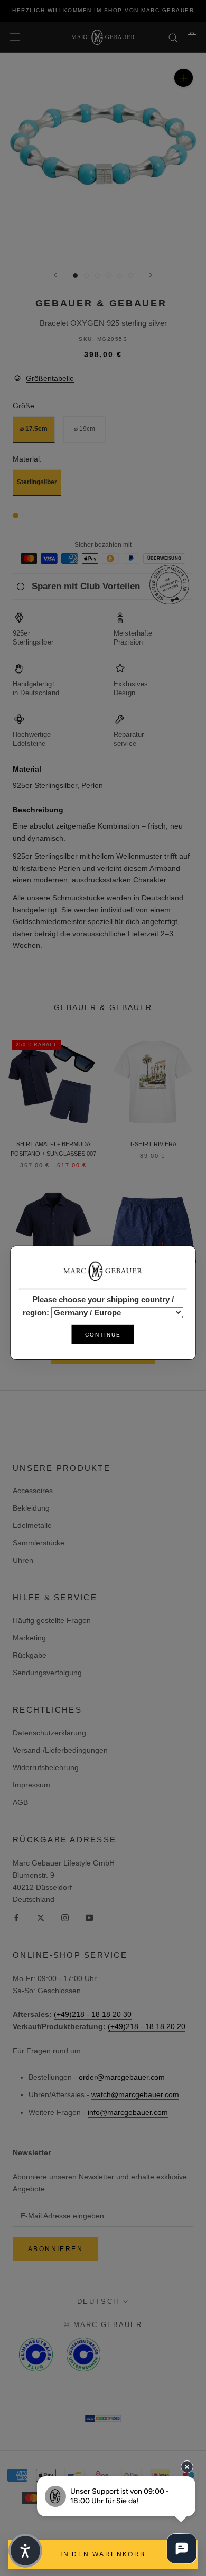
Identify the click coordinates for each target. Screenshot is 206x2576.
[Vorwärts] (151, 275)
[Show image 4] (109, 276)
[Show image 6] (131, 276)
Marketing (29, 1638)
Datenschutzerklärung (49, 1733)
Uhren (23, 1560)
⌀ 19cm (85, 429)
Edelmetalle (32, 1525)
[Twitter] (41, 1917)
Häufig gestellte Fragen (52, 1620)
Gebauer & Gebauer (101, 303)
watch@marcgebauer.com (135, 2094)
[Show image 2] (86, 276)
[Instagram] (65, 1917)
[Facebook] (16, 1917)
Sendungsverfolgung (47, 1673)
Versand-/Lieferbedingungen (60, 1750)
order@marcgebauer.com (122, 2077)
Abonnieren (55, 2249)
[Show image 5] (120, 276)
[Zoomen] (184, 78)
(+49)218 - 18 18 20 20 (147, 2026)
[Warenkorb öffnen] (192, 37)
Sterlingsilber (37, 482)
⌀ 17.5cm (34, 429)
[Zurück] (55, 275)
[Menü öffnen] (15, 37)
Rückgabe (30, 1655)
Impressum (31, 1785)
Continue (103, 1335)
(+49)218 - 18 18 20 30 (93, 2014)
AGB (20, 1802)
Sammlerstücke (39, 1543)
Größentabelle (50, 378)
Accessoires (33, 1491)
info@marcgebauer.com (128, 2112)
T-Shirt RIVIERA (153, 1144)
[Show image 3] (97, 276)
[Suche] (173, 37)
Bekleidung (31, 1508)
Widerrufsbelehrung (46, 1767)
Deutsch (98, 2301)
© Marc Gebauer (103, 2325)
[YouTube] (89, 1917)
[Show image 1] (75, 276)
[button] (25, 2551)
